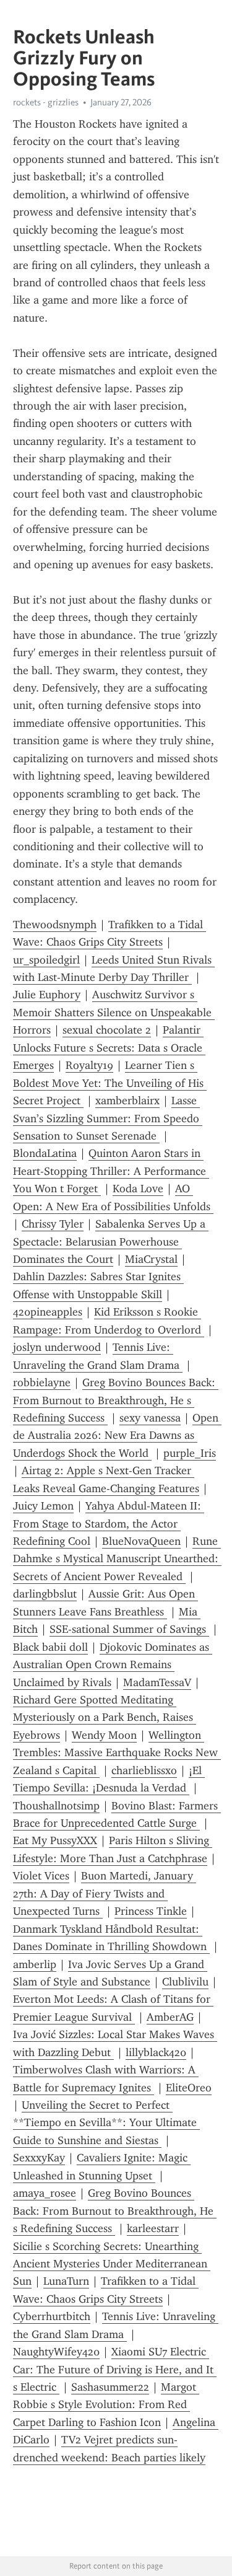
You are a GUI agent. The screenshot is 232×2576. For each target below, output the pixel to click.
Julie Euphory (47, 995)
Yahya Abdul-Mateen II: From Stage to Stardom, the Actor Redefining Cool (109, 1523)
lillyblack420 (156, 2052)
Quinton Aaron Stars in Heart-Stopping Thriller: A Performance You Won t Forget (111, 1171)
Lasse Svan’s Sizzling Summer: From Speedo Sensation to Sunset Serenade (108, 1118)
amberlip (35, 1964)
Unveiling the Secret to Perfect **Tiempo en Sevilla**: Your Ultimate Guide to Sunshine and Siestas (106, 2123)
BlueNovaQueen (141, 1541)
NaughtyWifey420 (56, 2352)
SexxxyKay (39, 2158)
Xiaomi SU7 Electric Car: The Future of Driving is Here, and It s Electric (115, 2369)
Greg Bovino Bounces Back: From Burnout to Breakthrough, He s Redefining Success (116, 1400)
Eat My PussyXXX (55, 1840)
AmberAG (170, 2017)
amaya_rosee (45, 2193)
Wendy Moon (104, 1735)
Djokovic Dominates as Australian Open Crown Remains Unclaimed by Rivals (113, 1665)
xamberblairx (127, 1101)
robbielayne (42, 1383)
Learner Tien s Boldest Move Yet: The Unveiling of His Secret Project (110, 1083)
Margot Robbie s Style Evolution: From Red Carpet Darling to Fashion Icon (106, 2405)
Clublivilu (185, 1982)
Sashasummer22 (110, 2387)
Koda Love (138, 1189)
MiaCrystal (151, 1259)
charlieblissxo (144, 1770)
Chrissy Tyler (53, 1224)
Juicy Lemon (43, 1506)
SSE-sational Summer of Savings (129, 1629)
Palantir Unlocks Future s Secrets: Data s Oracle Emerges (109, 1048)
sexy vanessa (150, 1418)
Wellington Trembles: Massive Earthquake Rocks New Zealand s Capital (117, 1753)
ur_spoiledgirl (46, 960)
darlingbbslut (45, 1594)
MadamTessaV (157, 1682)
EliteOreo (189, 2088)
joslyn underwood (57, 1347)
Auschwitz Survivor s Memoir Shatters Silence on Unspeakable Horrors (114, 1012)
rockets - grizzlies (46, 102)
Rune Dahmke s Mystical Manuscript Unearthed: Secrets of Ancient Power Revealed (117, 1559)
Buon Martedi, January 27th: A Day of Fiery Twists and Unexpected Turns (105, 1893)
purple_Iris (190, 1453)
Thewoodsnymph (55, 925)
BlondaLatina (45, 1153)
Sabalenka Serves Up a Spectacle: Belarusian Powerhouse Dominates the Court (111, 1242)
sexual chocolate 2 (107, 1030)
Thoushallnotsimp (56, 1806)
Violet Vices (41, 1876)
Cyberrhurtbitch (52, 2316)
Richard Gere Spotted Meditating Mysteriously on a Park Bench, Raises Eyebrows (105, 1717)
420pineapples (48, 1312)
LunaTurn (66, 2281)
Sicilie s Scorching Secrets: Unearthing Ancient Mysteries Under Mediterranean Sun (112, 2264)
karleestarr (153, 2228)
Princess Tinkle (151, 1911)
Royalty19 (89, 1065)
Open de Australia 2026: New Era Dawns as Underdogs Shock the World (117, 1435)
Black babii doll (50, 1647)
